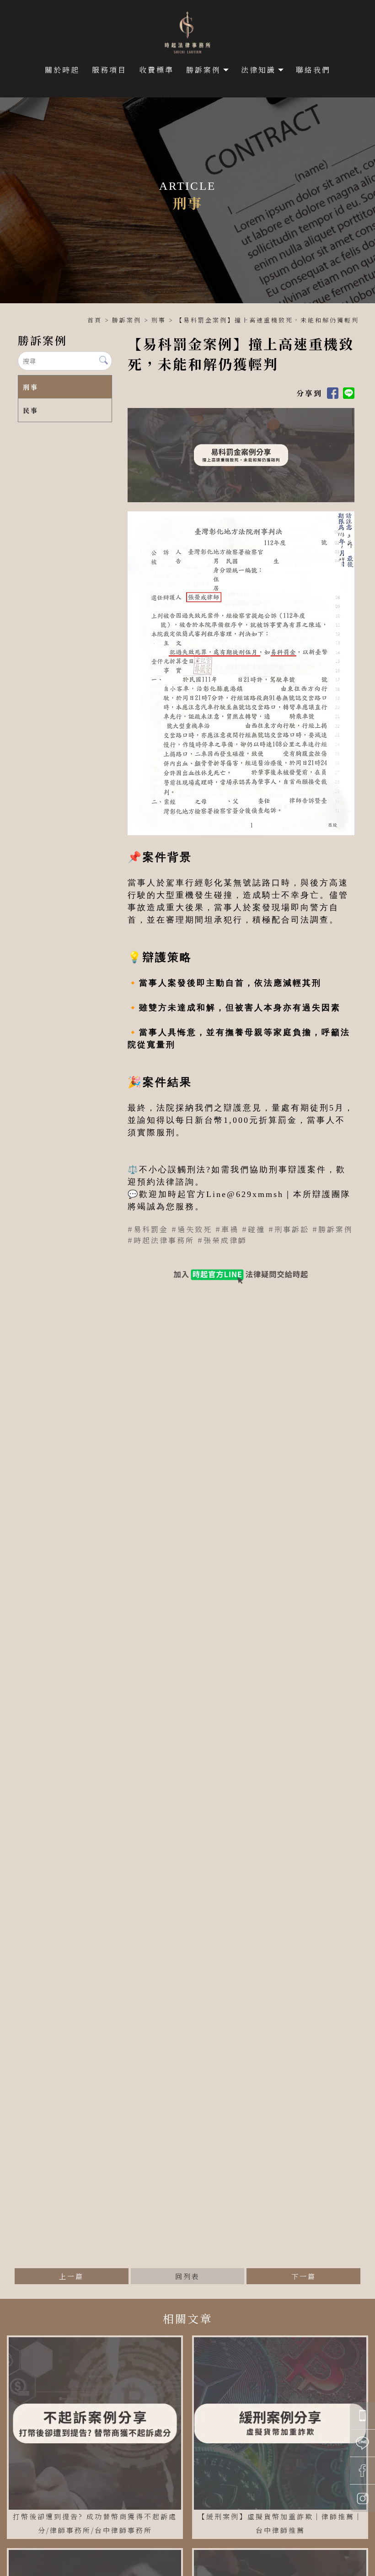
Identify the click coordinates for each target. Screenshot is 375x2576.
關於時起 (62, 70)
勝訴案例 (204, 70)
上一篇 (71, 2276)
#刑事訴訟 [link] (289, 1229)
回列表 (187, 2276)
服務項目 (109, 70)
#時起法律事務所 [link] (161, 1240)
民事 (31, 410)
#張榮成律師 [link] (222, 1240)
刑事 (159, 320)
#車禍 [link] (227, 1229)
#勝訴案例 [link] (333, 1229)
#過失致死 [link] (192, 1229)
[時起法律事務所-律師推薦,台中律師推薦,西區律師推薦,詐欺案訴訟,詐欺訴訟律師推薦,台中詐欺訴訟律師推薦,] (187, 34)
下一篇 (304, 2276)
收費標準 (156, 70)
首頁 (95, 320)
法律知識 (258, 70)
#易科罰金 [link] (148, 1229)
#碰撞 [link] (254, 1229)
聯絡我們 (313, 70)
